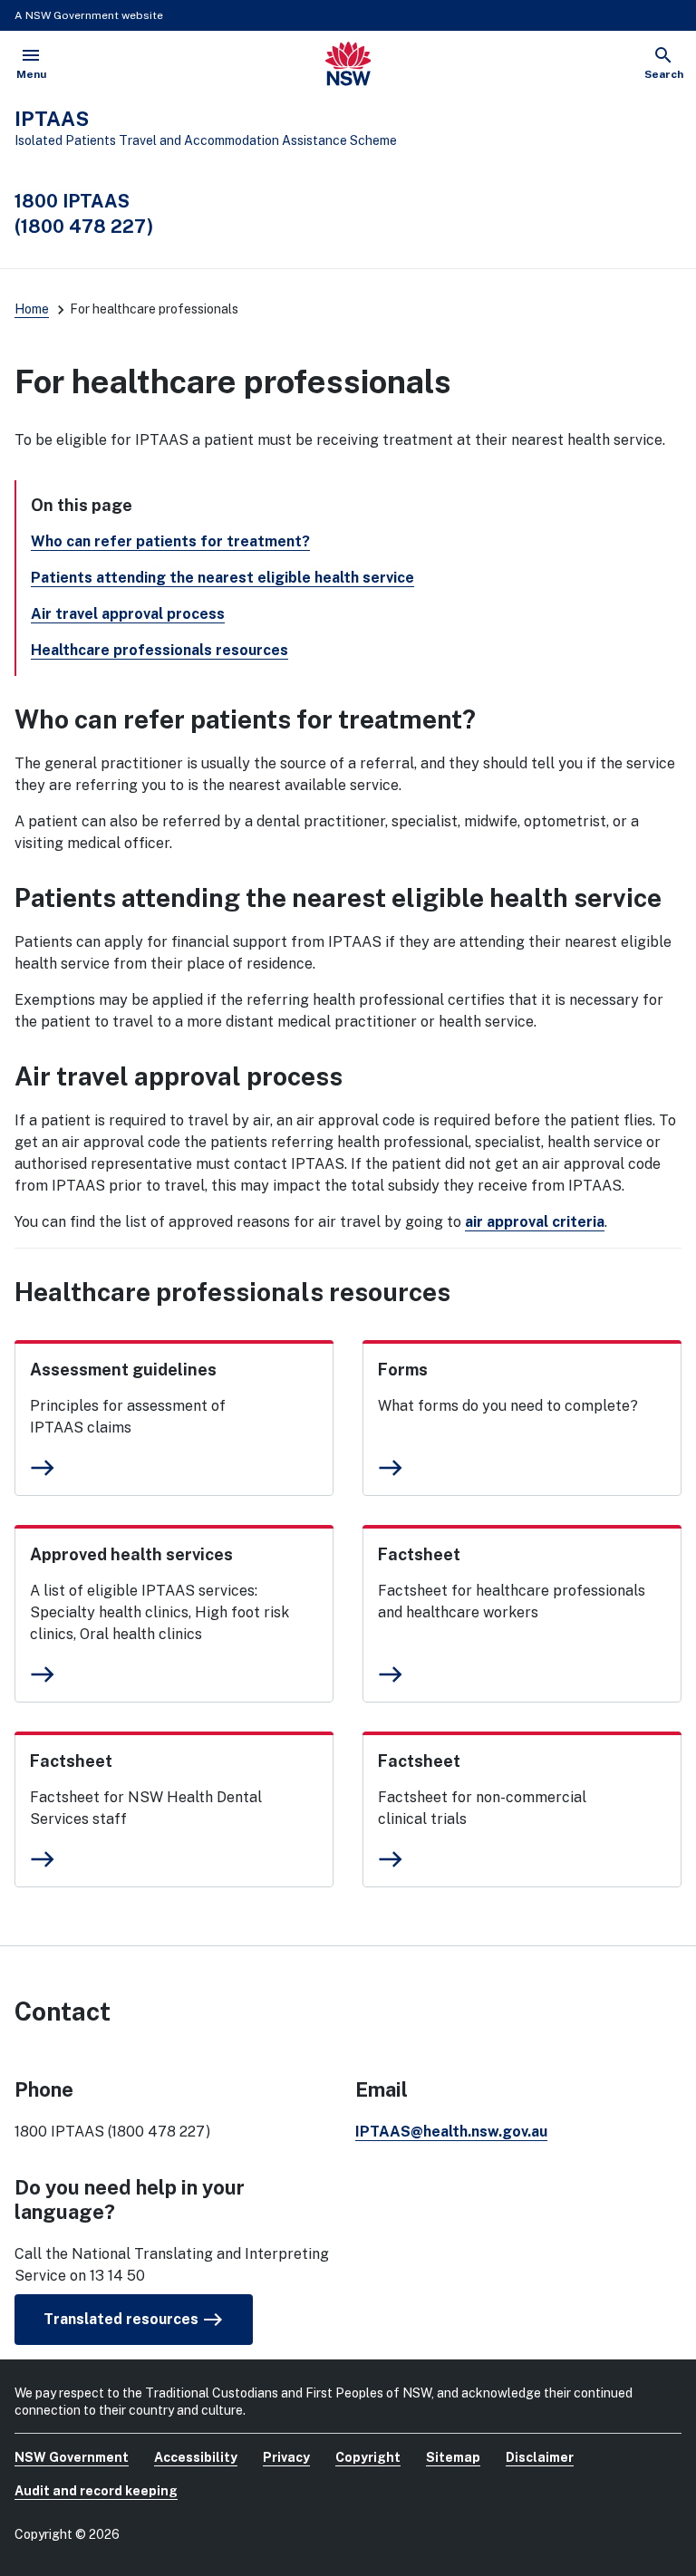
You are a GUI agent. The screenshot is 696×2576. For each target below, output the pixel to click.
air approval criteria (535, 1222)
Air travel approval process (128, 614)
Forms (403, 1370)
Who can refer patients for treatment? (170, 541)
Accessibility (196, 2457)
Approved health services (131, 1554)
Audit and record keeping (96, 2491)
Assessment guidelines (123, 1370)
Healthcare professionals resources (159, 650)
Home (32, 309)
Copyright (368, 2457)
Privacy (286, 2457)
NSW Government (72, 2457)
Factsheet (419, 1554)
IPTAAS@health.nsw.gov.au (451, 2132)
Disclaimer (540, 2457)
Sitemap (453, 2457)
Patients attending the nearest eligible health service (222, 578)
